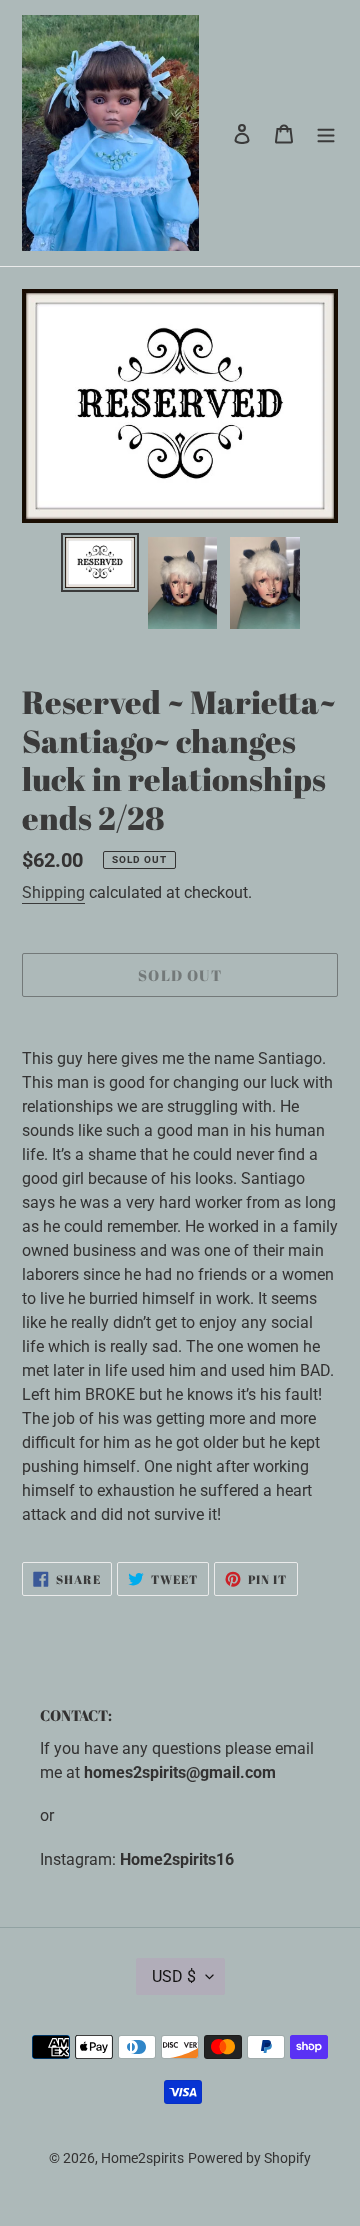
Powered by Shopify (249, 2158)
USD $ (174, 1976)
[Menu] (326, 133)
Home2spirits (142, 2158)
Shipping (53, 892)
